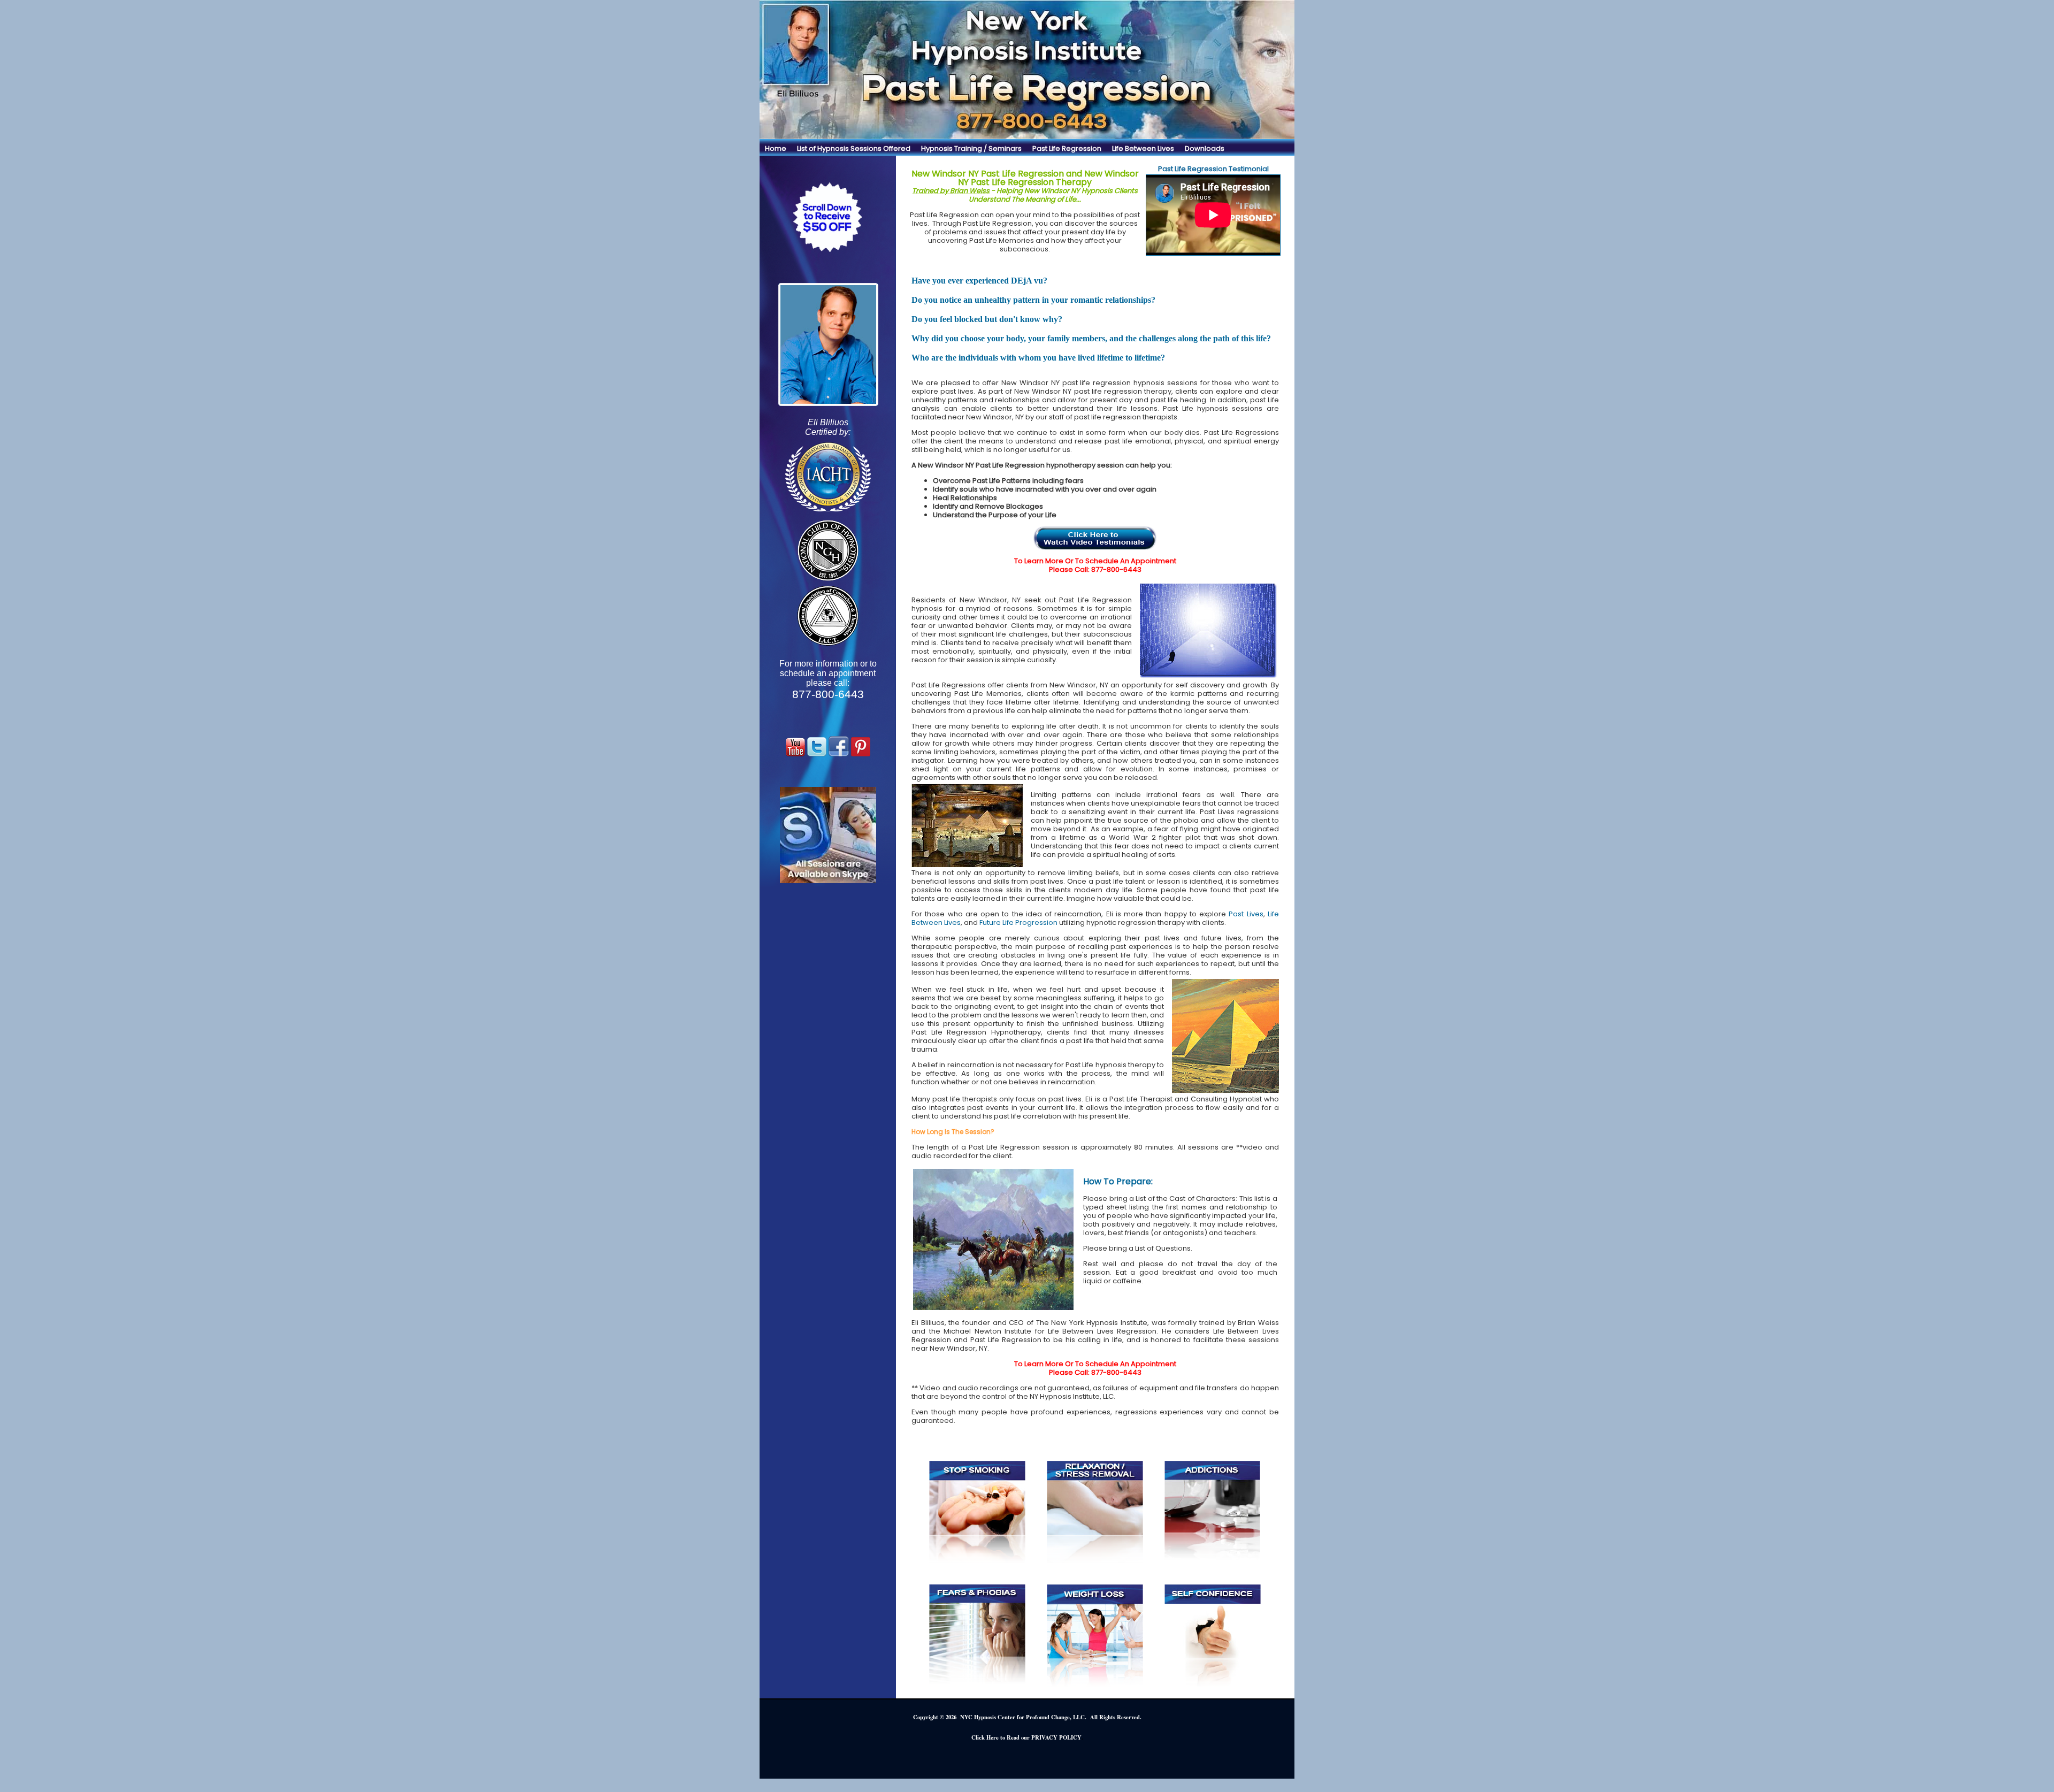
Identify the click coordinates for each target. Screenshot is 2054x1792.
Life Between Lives (1143, 148)
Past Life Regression (1067, 148)
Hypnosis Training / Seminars (971, 148)
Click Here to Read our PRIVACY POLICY (1026, 1737)
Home (776, 148)
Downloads (1205, 148)
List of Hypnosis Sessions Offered (854, 148)
